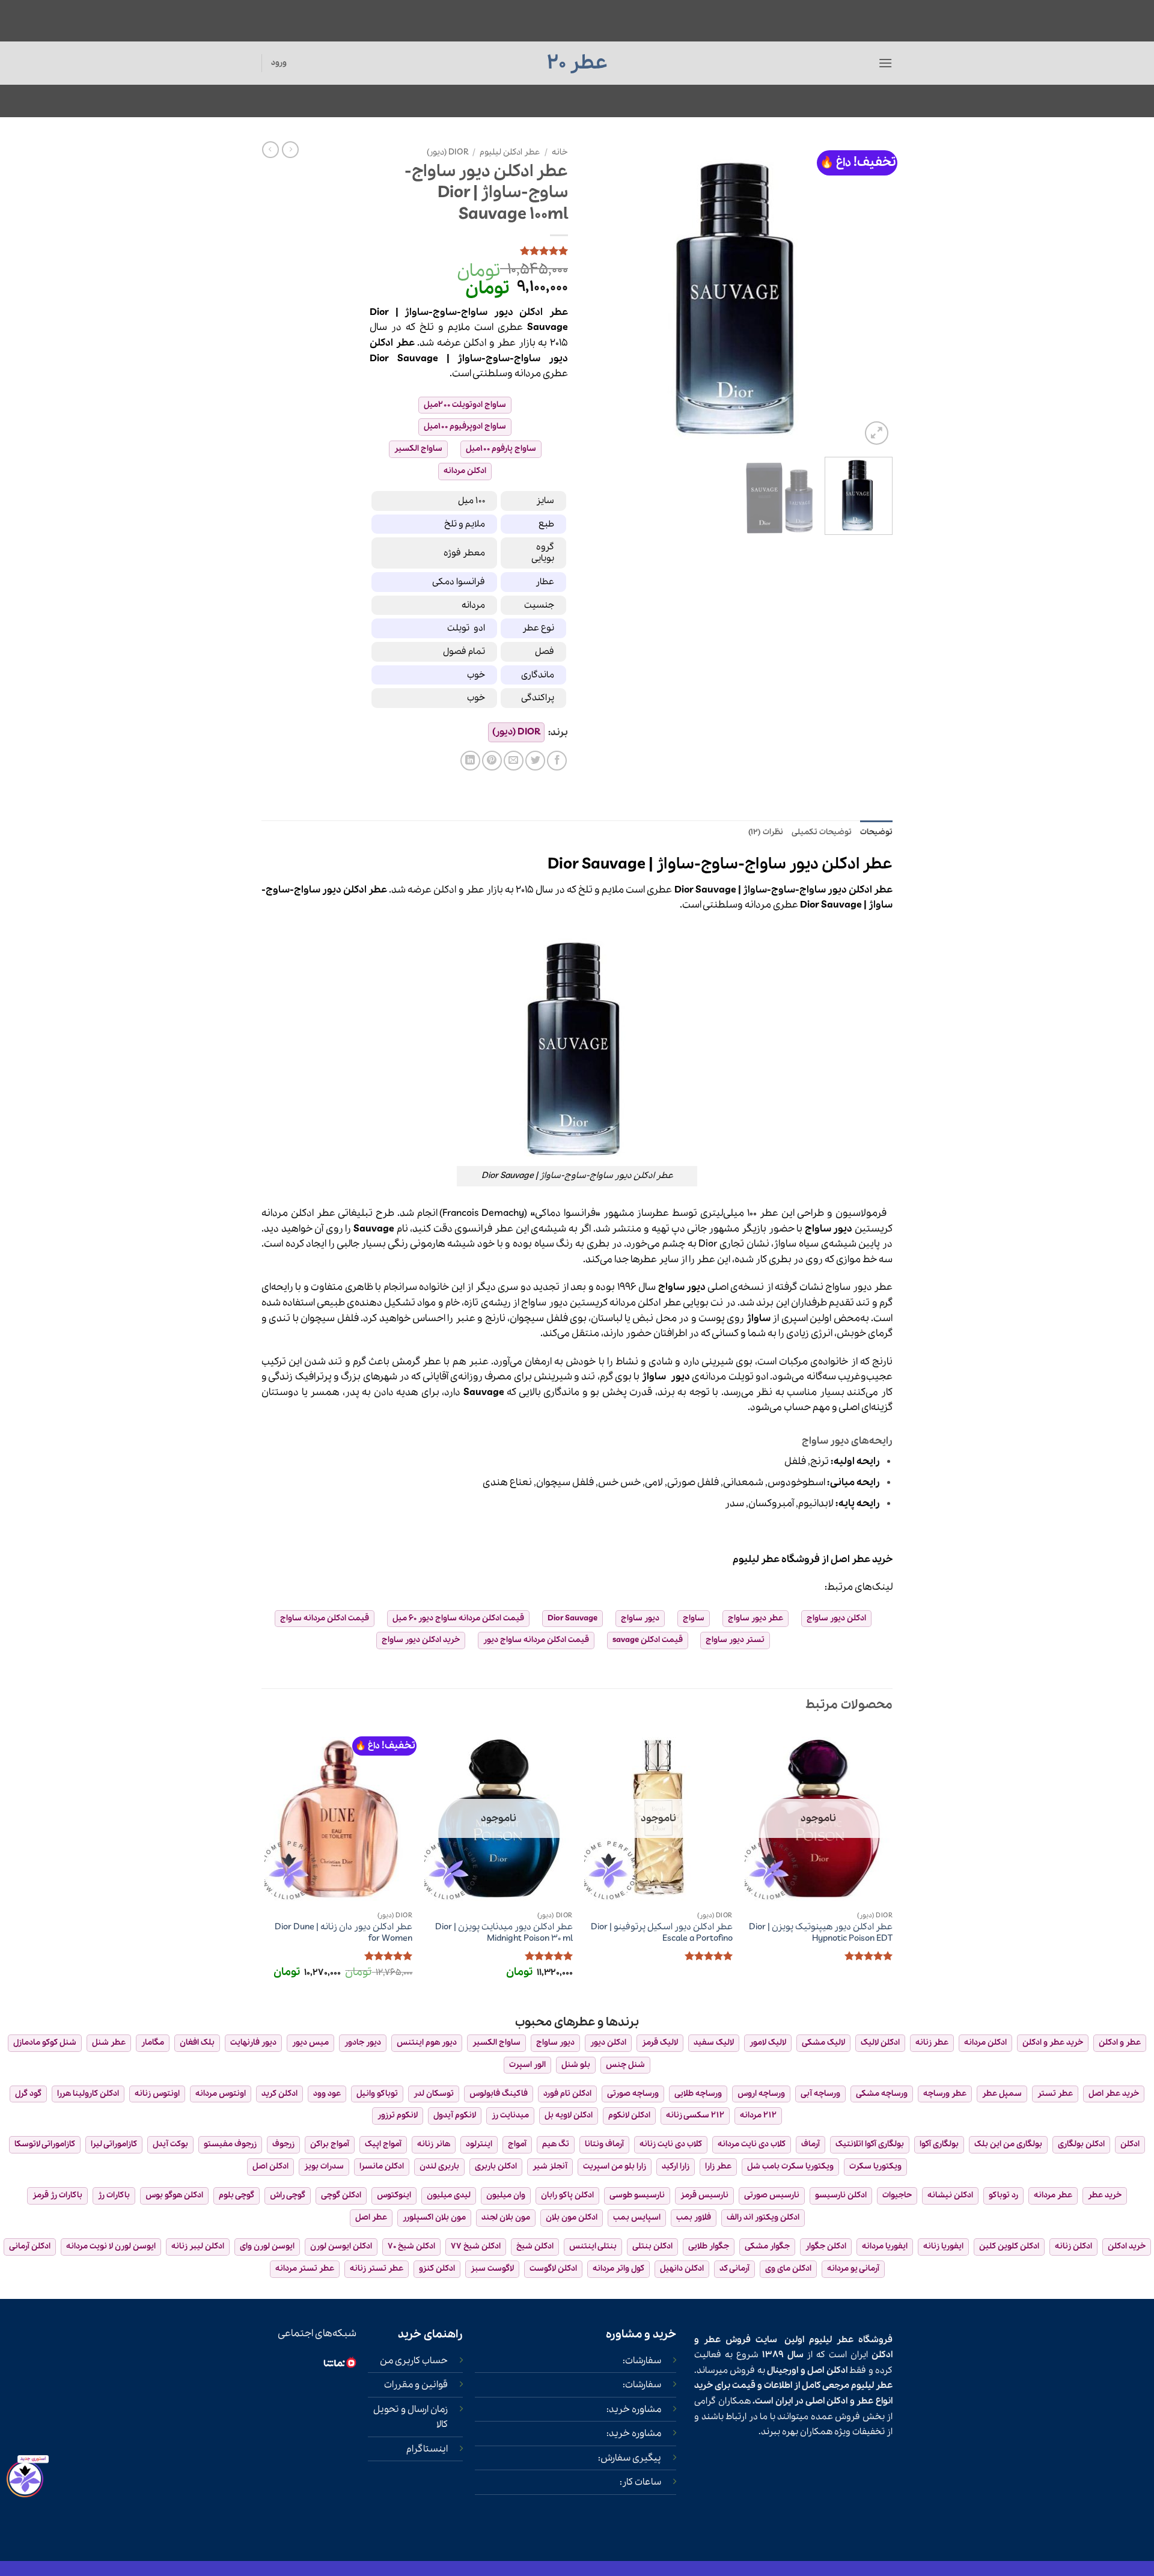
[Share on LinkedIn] (470, 761)
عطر (508, 343)
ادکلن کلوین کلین (1009, 2246)
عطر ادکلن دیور (531, 312)
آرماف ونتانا (604, 2144)
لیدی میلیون (449, 2195)
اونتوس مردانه (221, 2094)
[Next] (599, 295)
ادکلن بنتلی (652, 2246)
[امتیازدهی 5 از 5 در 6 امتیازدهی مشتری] (469, 251)
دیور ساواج (640, 1618)
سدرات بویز (324, 2166)
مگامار (153, 2043)
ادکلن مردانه (465, 471)
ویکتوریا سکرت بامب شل (790, 2166)
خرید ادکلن (1127, 2246)
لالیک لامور (768, 2043)
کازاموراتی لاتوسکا (45, 2144)
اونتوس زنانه (157, 2094)
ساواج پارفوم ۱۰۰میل (501, 449)
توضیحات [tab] (876, 832)
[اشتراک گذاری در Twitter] (535, 761)
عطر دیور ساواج (756, 1618)
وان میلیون (506, 2195)
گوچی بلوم (237, 2195)
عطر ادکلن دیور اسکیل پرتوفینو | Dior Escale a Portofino (662, 1933)
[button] (885, 63)
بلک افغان (197, 2043)
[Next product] (290, 150)
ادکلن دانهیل (682, 2269)
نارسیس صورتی (772, 2195)
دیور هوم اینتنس (427, 2043)
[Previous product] (270, 150)
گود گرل (28, 2094)
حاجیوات (897, 2195)
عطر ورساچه (945, 2094)
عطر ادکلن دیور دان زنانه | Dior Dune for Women (343, 1933)
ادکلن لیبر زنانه (198, 2246)
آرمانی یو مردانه (853, 2269)
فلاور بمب (694, 2217)
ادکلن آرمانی (30, 2246)
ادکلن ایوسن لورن (341, 2246)
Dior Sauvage (572, 1618)
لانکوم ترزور (398, 2115)
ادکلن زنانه (1073, 2246)
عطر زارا (718, 2166)
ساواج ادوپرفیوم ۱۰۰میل (465, 426)
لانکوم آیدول (455, 2115)
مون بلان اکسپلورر (434, 2217)
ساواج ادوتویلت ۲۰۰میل (465, 405)
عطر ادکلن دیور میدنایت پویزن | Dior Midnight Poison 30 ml (504, 1933)
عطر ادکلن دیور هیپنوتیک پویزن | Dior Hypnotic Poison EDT (821, 1933)
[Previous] (872, 295)
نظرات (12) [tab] (765, 832)
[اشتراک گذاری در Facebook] (557, 761)
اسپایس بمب (637, 2217)
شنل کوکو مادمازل (45, 2043)
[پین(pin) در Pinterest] (492, 761)
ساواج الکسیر (418, 449)
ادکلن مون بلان (572, 2217)
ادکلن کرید (279, 2094)
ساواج (694, 1618)
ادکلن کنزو (437, 2269)
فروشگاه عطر (790, 1559)
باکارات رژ (114, 2195)
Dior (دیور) (447, 152)
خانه (560, 152)
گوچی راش (288, 2195)
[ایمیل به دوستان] (514, 761)
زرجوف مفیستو (230, 2144)
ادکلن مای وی (788, 2269)
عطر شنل (109, 2043)
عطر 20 (577, 63)
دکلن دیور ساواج (835, 1618)
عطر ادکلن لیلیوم (510, 152)
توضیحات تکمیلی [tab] (822, 832)
